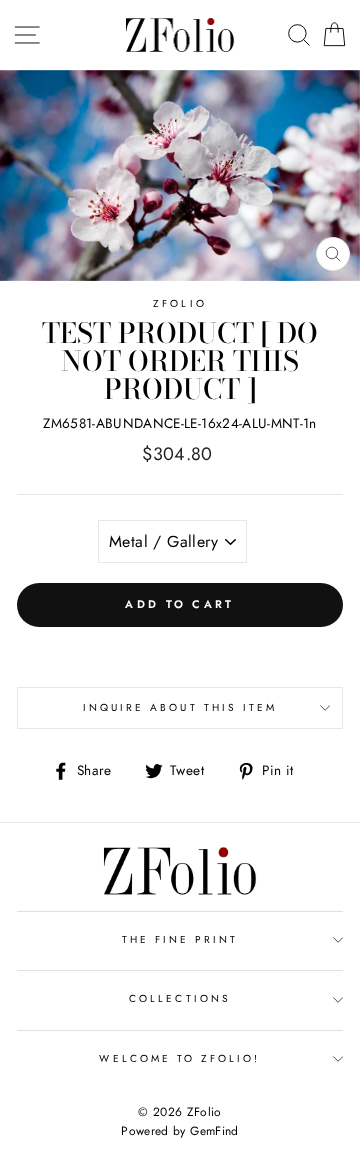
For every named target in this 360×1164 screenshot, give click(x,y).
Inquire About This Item (180, 707)
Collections (180, 998)
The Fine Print (180, 939)
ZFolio (179, 303)
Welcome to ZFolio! (179, 1058)
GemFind (214, 1131)
